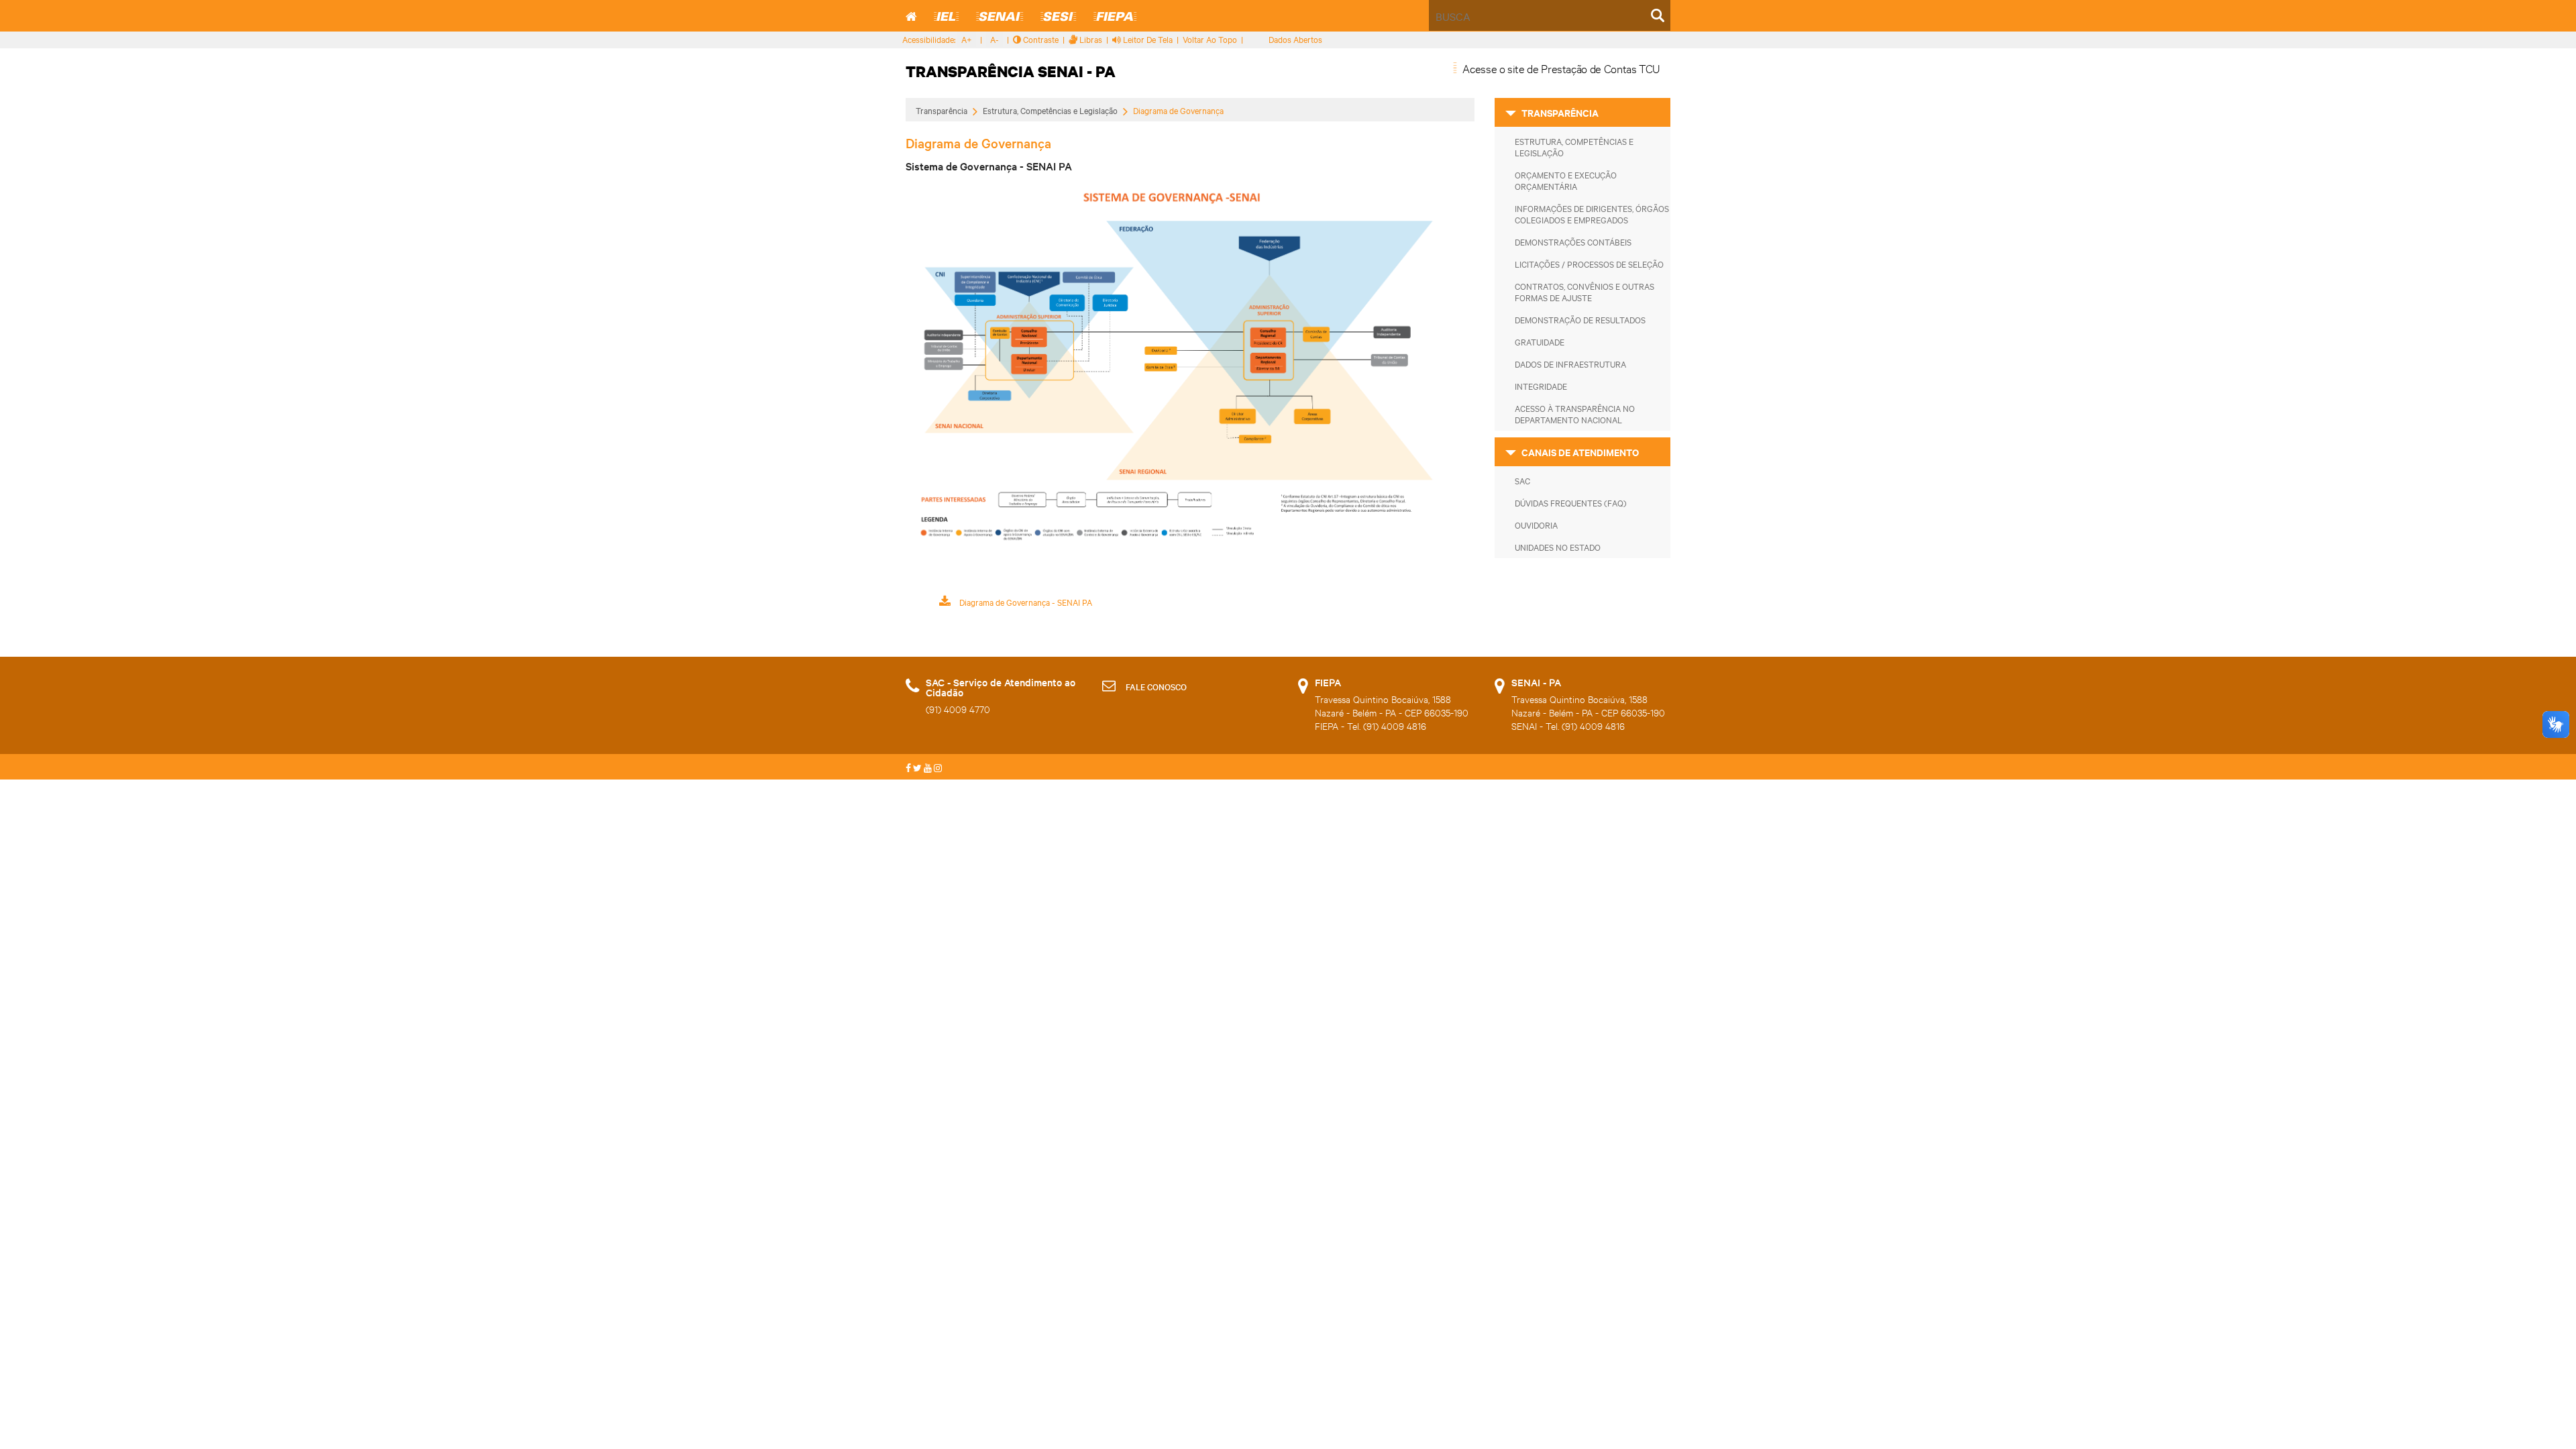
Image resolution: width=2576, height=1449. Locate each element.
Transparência (942, 110)
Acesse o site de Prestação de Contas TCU (1561, 68)
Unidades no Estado (1558, 547)
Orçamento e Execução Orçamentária (1566, 180)
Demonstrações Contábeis (1573, 241)
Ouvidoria (1536, 525)
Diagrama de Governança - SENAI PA (1025, 602)
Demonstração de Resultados (1580, 319)
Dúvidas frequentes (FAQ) (1571, 502)
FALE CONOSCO (1156, 686)
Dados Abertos (1295, 39)
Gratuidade (1540, 341)
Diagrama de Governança (1178, 111)
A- (995, 39)
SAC (1522, 480)
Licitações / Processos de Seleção (1589, 264)
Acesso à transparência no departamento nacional (1575, 414)
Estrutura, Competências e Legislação (1050, 110)
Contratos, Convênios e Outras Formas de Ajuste (1585, 291)
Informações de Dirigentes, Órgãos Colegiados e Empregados (1592, 214)
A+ (967, 39)
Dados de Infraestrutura (1570, 364)
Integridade (1541, 386)
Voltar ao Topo (1210, 39)
